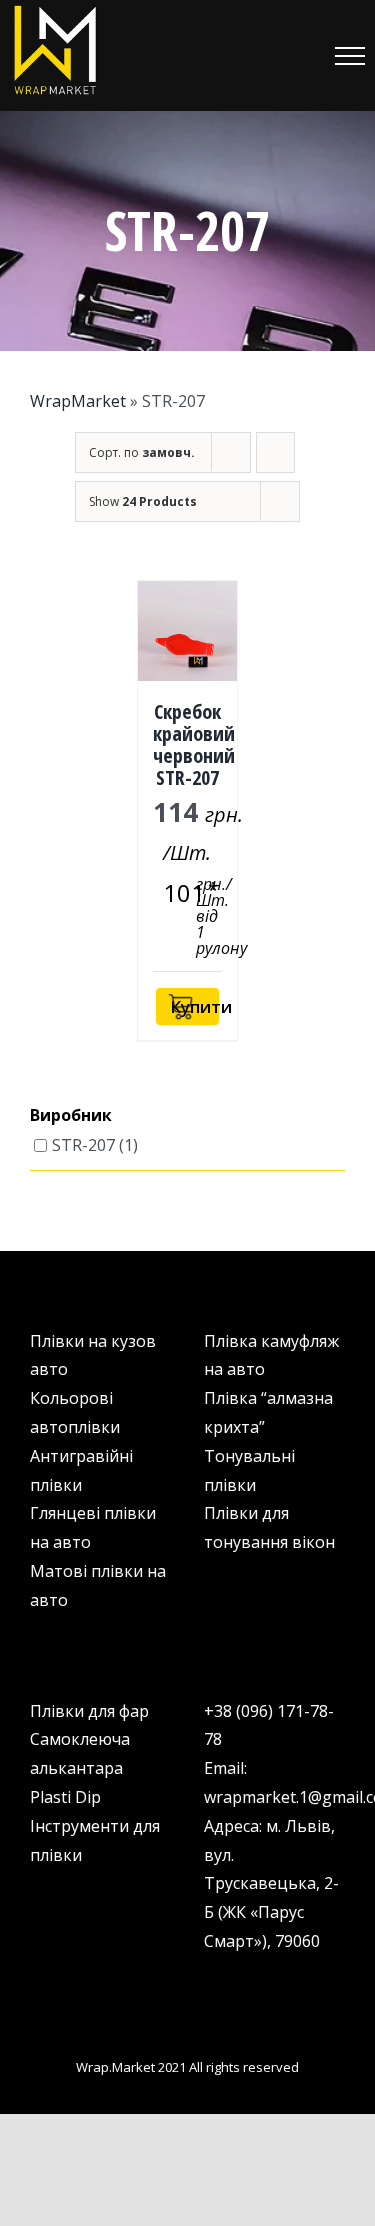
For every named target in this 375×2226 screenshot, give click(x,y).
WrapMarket (78, 401)
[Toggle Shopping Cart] (245, 56)
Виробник (71, 1116)
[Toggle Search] (294, 55)
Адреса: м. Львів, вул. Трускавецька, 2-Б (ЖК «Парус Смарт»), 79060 (271, 1883)
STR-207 (83, 1145)
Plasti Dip (65, 1797)
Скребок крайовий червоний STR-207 (194, 744)
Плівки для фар (89, 1711)
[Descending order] (275, 452)
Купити (194, 1006)
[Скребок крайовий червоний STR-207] (188, 631)
